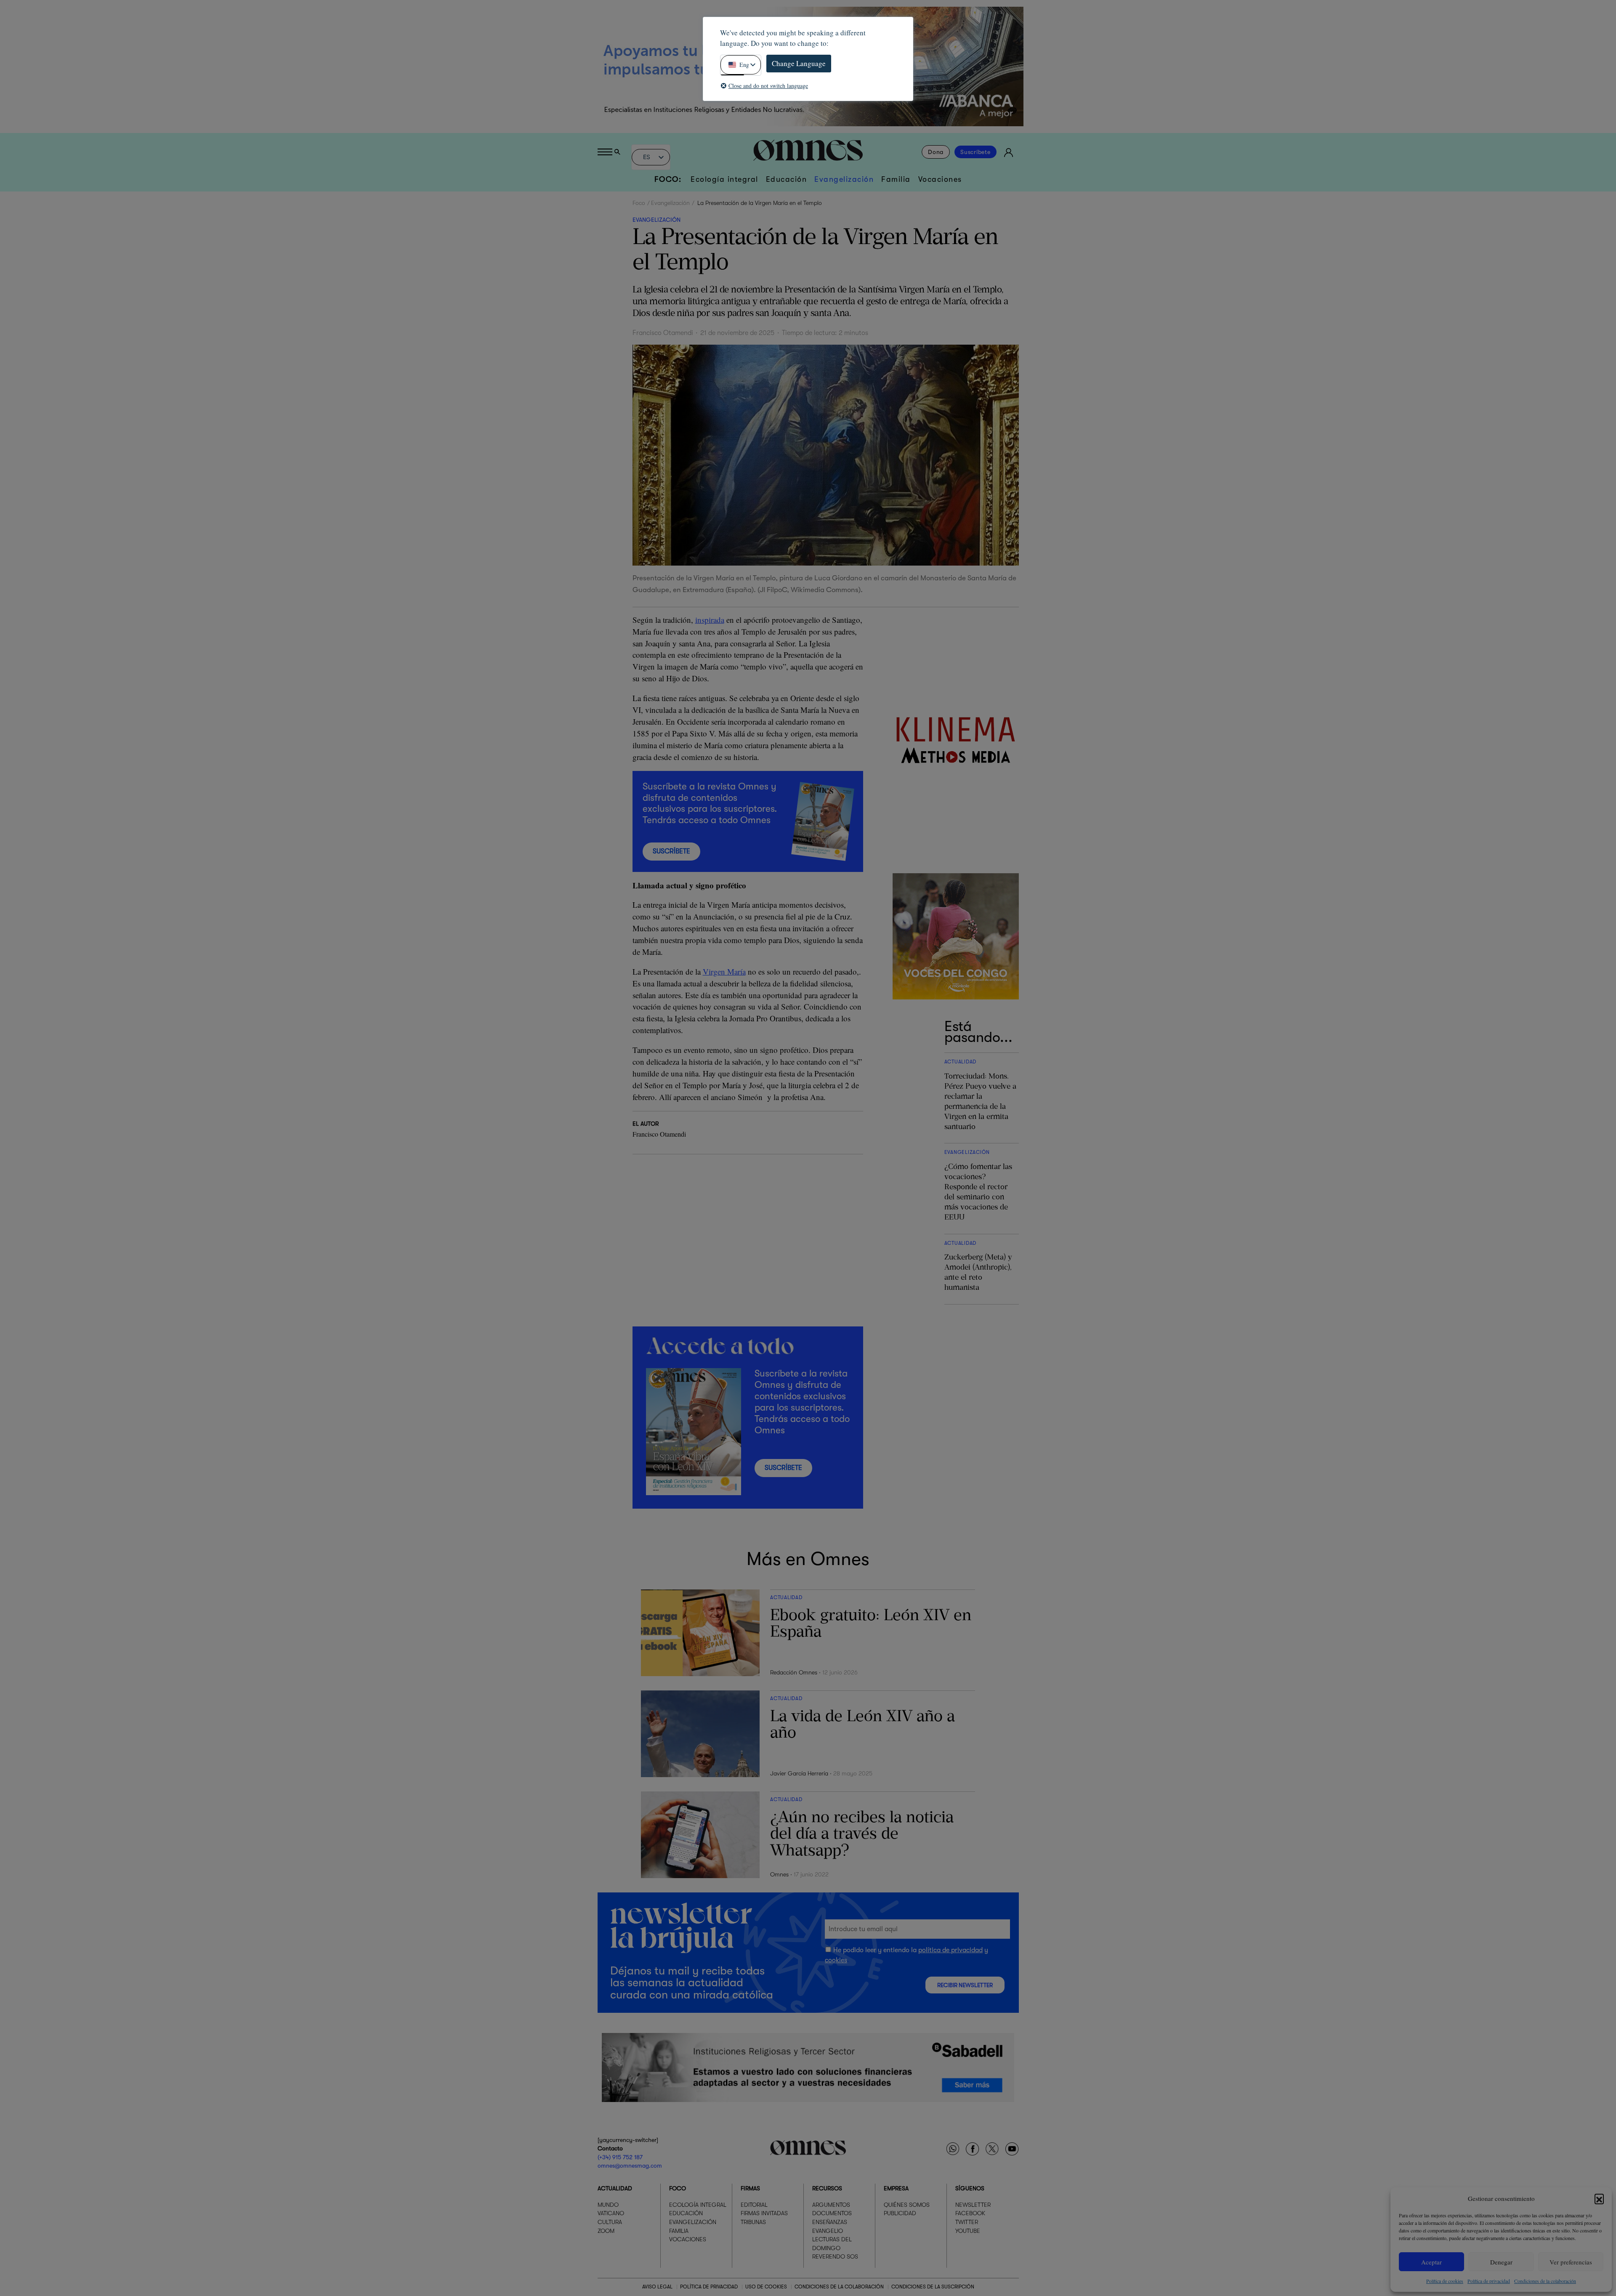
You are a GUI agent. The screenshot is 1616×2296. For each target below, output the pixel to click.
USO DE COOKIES (766, 2287)
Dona (936, 152)
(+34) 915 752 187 (620, 2157)
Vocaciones (940, 179)
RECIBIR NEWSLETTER (965, 1985)
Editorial (754, 2205)
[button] (1599, 2198)
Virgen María (724, 971)
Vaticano (611, 2213)
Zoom (606, 2231)
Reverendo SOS (835, 2256)
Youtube (968, 2231)
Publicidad (900, 2213)
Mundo (608, 2205)
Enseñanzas (830, 2222)
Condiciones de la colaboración (1545, 2281)
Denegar (1501, 2262)
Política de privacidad (1489, 2281)
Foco (639, 203)
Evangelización (844, 179)
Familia (896, 179)
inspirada (710, 620)
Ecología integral (724, 179)
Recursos (827, 2188)
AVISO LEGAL (657, 2287)
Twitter (967, 2222)
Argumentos (831, 2205)
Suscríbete (975, 152)
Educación (787, 179)
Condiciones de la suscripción (933, 2287)
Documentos (832, 2213)
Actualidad (615, 2188)
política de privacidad (950, 1950)
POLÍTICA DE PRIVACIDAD (709, 2287)
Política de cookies (1445, 2281)
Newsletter (973, 2205)
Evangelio (828, 2231)
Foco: (668, 179)
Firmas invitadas (764, 2213)
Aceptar (1431, 2262)
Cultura (610, 2222)
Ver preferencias (1571, 2262)
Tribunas (753, 2222)
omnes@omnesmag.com (630, 2166)
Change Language (799, 63)
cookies (836, 1960)
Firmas (750, 2188)
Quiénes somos (907, 2205)
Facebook (970, 2213)
